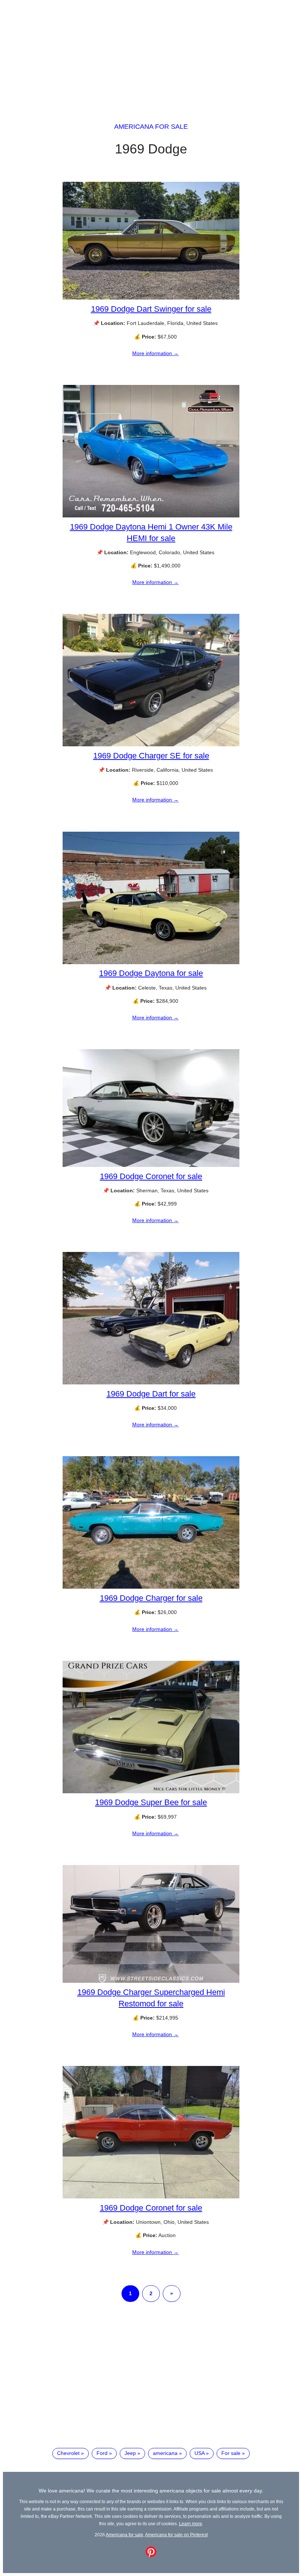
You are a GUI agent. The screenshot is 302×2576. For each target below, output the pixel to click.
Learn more (191, 2524)
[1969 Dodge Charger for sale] (151, 1587)
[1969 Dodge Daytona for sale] (151, 962)
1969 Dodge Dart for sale (151, 1394)
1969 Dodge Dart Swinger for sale (151, 309)
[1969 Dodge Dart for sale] (151, 1383)
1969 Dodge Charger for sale (151, 1598)
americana (165, 2453)
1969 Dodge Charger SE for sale (151, 756)
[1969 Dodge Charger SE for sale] (151, 744)
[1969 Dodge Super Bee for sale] (151, 1791)
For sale (231, 2453)
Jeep (130, 2453)
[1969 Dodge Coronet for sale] (151, 1165)
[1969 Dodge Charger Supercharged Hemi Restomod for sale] (151, 1981)
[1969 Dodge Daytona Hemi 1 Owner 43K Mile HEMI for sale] (151, 516)
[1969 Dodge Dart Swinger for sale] (151, 298)
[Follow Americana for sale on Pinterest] (151, 2555)
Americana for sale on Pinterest (176, 2535)
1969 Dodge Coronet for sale (151, 1176)
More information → (155, 353)
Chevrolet (68, 2453)
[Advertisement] (151, 54)
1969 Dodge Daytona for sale (151, 973)
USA (199, 2453)
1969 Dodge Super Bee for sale (151, 1802)
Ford (102, 2453)
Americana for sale (151, 127)
